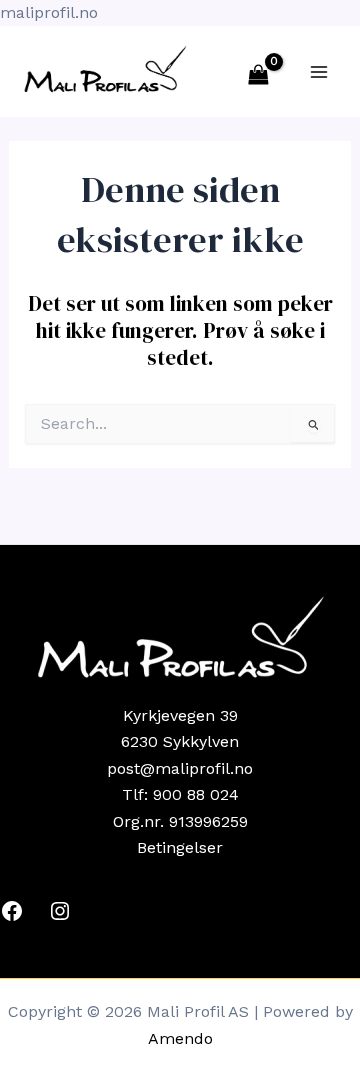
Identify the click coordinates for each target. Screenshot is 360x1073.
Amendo (180, 1038)
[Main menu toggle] (319, 71)
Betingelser (180, 847)
